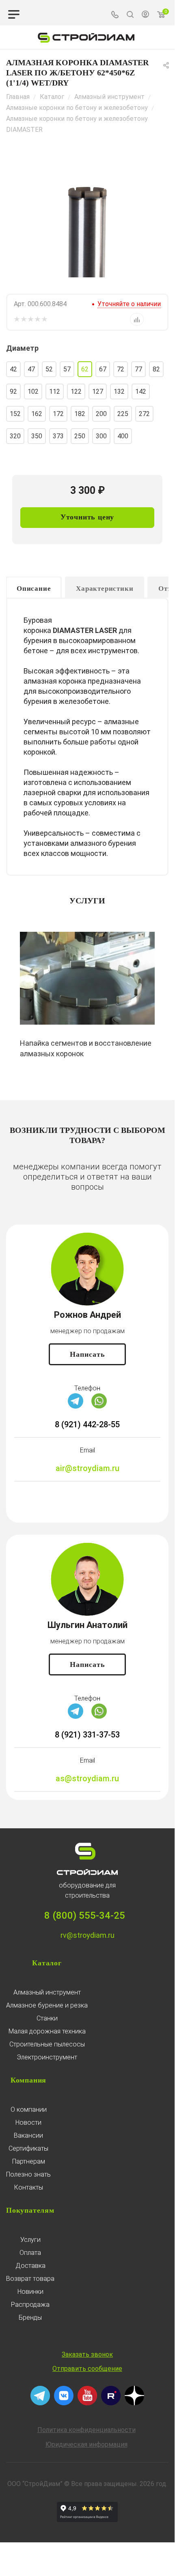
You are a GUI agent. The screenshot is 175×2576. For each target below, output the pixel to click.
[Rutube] (111, 2403)
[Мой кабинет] (145, 15)
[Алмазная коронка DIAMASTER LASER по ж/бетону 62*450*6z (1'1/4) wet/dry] (87, 217)
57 (67, 369)
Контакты (29, 2187)
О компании (29, 2109)
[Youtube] (87, 2403)
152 (15, 414)
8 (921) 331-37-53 (87, 1735)
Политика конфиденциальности (86, 2430)
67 (103, 369)
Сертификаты (28, 2148)
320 (15, 436)
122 (76, 391)
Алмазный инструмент (47, 1992)
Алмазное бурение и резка (47, 2005)
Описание (34, 589)
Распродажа (30, 2305)
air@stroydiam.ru (87, 1468)
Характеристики (105, 589)
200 (101, 414)
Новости (28, 2122)
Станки (47, 2018)
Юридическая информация (86, 2444)
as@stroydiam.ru (87, 1778)
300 (101, 436)
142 (141, 391)
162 (37, 414)
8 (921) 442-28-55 (87, 1424)
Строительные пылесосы (47, 2044)
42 (13, 369)
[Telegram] (76, 1406)
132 (119, 391)
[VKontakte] (64, 2403)
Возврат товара (30, 2279)
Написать (87, 1354)
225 (123, 414)
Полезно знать (28, 2174)
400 (123, 436)
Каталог (47, 1963)
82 (156, 369)
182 (80, 414)
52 (49, 369)
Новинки (30, 2292)
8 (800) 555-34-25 (85, 1915)
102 (33, 391)
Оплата (30, 2253)
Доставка (30, 2266)
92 (13, 391)
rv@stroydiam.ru (87, 1935)
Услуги (30, 2240)
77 (138, 369)
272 (144, 414)
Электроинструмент (47, 2057)
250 (80, 436)
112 (55, 391)
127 (98, 391)
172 (58, 414)
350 (37, 436)
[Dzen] (134, 2403)
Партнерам (29, 2161)
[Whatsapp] (99, 1406)
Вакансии (28, 2135)
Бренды (30, 2318)
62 (85, 369)
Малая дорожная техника (47, 2031)
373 (58, 436)
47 (31, 369)
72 (121, 369)
